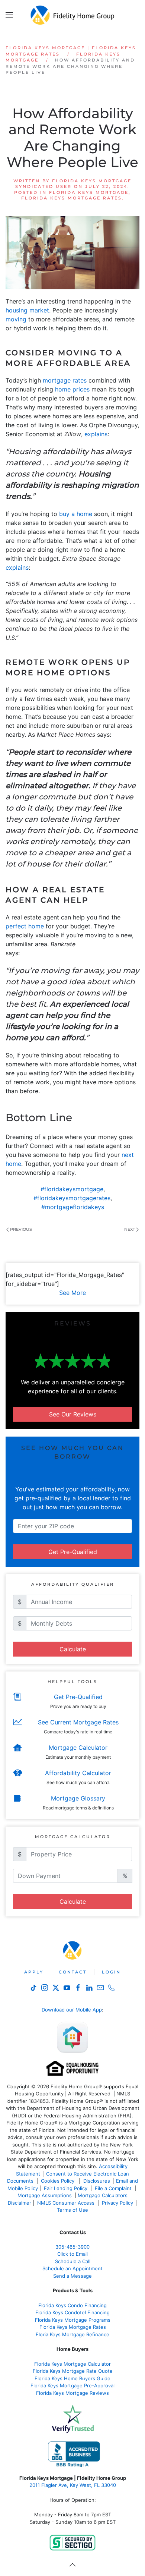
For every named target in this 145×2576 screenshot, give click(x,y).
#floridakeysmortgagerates (72, 1198)
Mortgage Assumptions (45, 2195)
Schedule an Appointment (72, 2268)
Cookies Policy (58, 2181)
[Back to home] (73, 15)
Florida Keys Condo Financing (72, 2305)
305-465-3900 (72, 2247)
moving (16, 319)
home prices (72, 389)
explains (96, 434)
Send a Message (72, 2276)
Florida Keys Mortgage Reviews (72, 2393)
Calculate (73, 1649)
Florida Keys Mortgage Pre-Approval (72, 2385)
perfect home (25, 926)
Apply (34, 1972)
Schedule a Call (73, 2261)
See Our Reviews (73, 1414)
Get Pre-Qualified (73, 1552)
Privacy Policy (117, 2203)
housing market (27, 310)
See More (72, 1293)
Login (111, 1972)
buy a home (76, 514)
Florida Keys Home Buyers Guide (72, 2378)
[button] (9, 15)
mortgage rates (65, 380)
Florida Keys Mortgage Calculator (72, 2364)
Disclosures (97, 2181)
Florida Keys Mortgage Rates (72, 198)
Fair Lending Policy (66, 2188)
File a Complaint (114, 2188)
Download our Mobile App (72, 2010)
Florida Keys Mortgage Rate (71, 2327)
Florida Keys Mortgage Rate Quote (73, 2371)
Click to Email (72, 2254)
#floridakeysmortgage (72, 1189)
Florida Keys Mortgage (89, 192)
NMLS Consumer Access (66, 2203)
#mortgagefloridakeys (73, 1207)
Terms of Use (73, 2210)
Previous (21, 1229)
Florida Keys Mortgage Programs (73, 2320)
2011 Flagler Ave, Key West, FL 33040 (73, 2485)
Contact (73, 1972)
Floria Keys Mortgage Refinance (72, 2334)
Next (130, 1229)
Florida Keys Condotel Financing (72, 2312)
